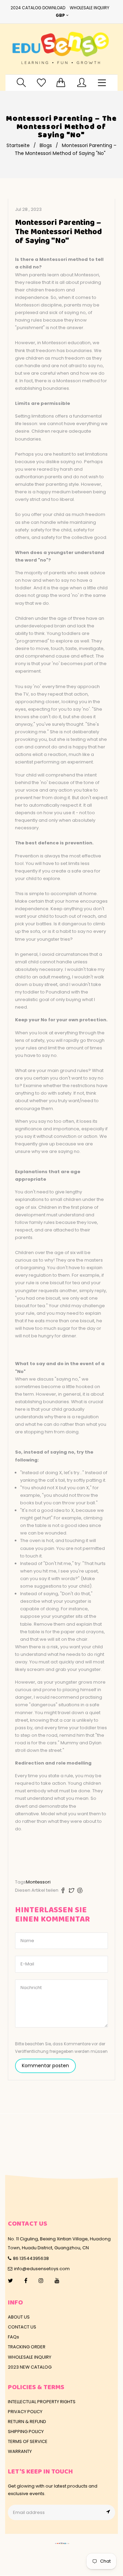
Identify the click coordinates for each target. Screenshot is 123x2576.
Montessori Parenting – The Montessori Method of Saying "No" (58, 232)
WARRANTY (20, 2451)
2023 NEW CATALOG (30, 2367)
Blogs (46, 145)
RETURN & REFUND (27, 2422)
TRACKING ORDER (27, 2347)
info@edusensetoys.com (42, 2269)
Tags (20, 1882)
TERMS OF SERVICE (28, 2441)
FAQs (13, 2337)
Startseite (18, 145)
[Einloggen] (82, 82)
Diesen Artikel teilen (37, 1890)
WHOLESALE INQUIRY (90, 8)
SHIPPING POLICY (26, 2431)
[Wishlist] (41, 82)
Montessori (38, 1882)
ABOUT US (19, 2317)
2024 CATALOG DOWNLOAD (38, 8)
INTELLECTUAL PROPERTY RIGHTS (42, 2402)
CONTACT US (22, 2327)
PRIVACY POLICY (25, 2412)
